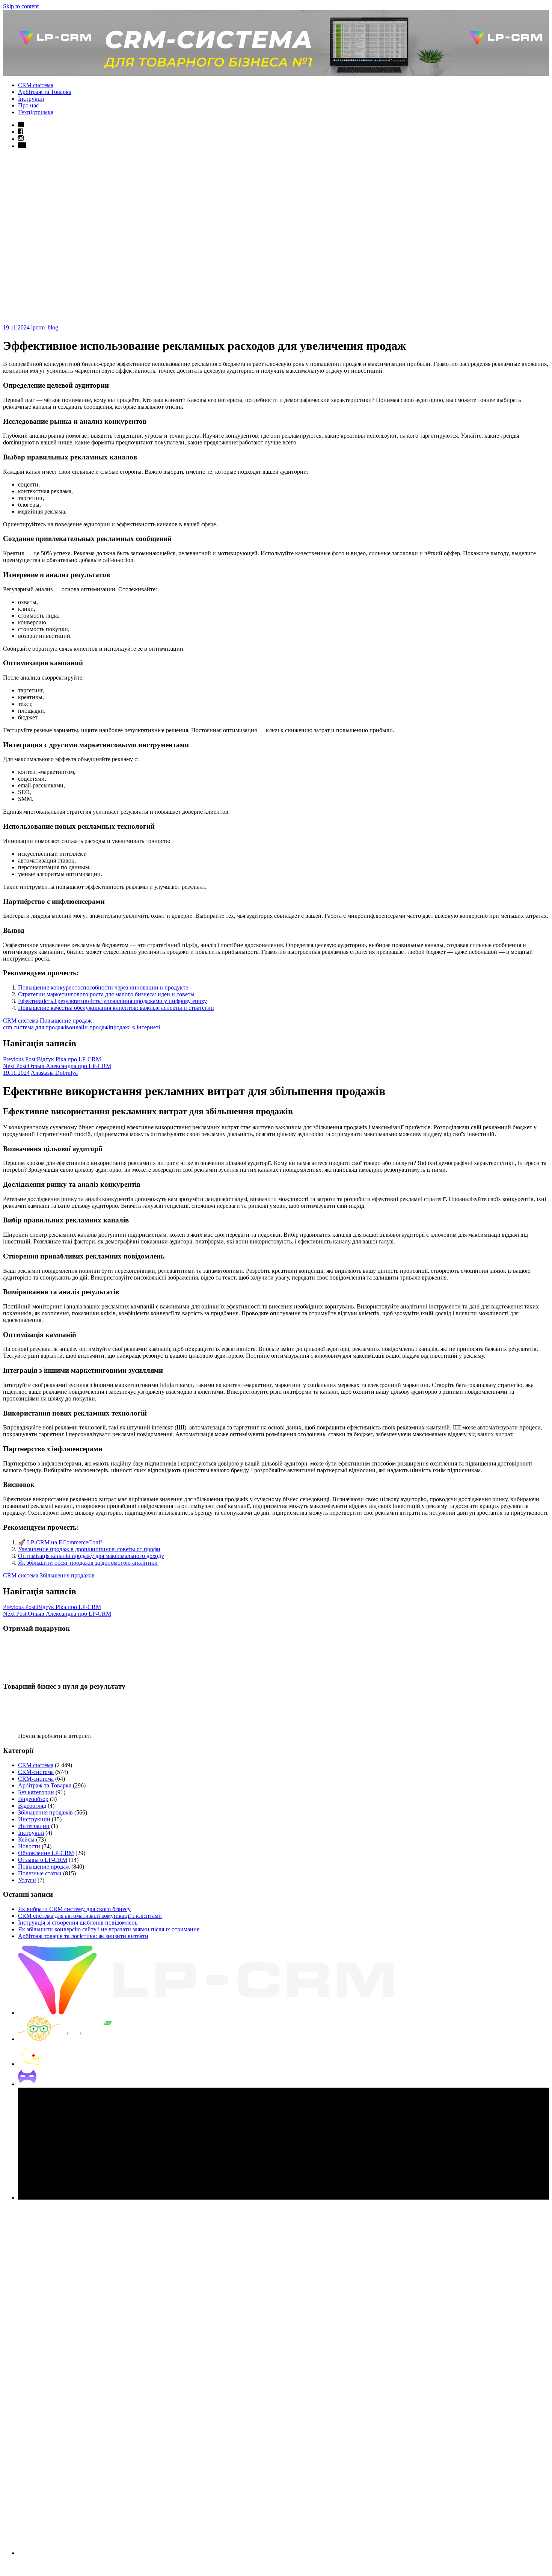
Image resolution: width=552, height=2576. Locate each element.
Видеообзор (33, 1799)
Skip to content (21, 6)
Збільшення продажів (67, 1575)
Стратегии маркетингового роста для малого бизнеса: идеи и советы (106, 994)
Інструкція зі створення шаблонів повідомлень (78, 1923)
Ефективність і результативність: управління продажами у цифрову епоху (112, 1001)
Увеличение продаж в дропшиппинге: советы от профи (89, 1549)
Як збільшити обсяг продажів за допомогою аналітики (88, 1563)
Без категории (36, 1792)
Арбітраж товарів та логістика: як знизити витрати (83, 1936)
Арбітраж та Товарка (45, 92)
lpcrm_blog (45, 327)
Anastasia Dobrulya (54, 1073)
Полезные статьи (40, 1873)
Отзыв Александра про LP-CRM (57, 1066)
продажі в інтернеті (135, 1027)
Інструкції (31, 99)
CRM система (36, 85)
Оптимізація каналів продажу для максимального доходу (91, 1556)
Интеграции (34, 1826)
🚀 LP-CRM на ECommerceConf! (60, 1542)
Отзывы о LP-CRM (43, 1860)
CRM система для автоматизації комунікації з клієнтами (90, 1916)
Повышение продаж (66, 1021)
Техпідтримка (36, 112)
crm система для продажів (36, 1027)
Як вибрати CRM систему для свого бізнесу (74, 1909)
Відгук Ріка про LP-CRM (52, 1059)
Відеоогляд (32, 1806)
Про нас (28, 105)
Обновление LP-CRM (46, 1853)
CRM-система (36, 1772)
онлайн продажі (90, 1027)
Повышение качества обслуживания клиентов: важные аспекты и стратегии (116, 1008)
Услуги (27, 1880)
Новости (29, 1846)
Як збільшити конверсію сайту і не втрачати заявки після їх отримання (109, 1929)
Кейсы (26, 1839)
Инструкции (34, 1819)
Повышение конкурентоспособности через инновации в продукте (103, 987)
